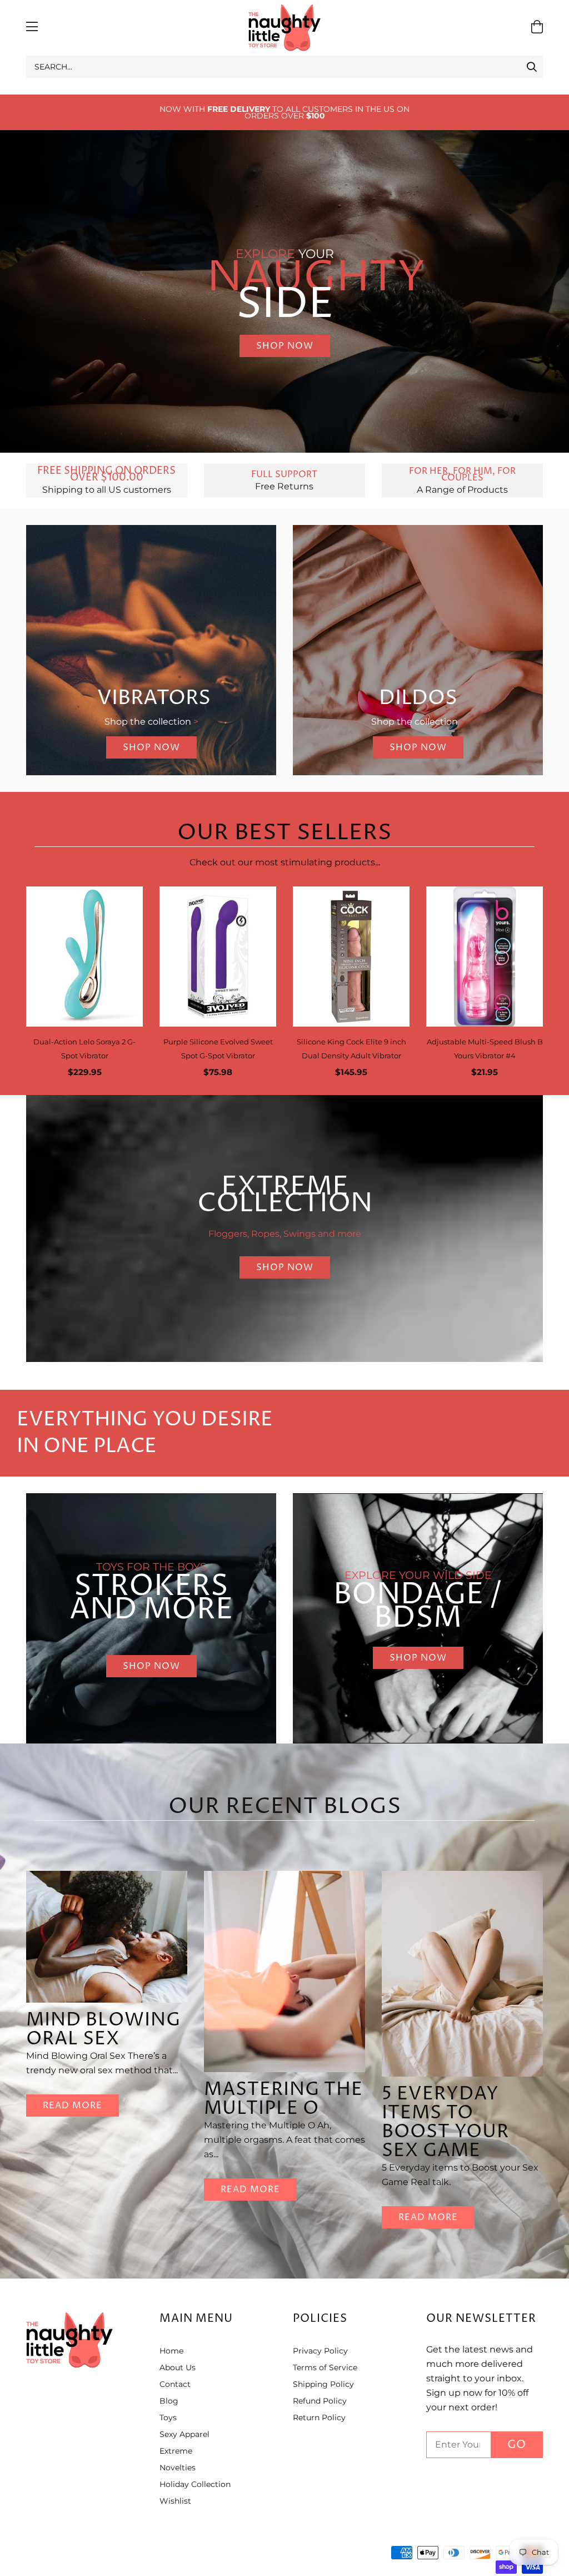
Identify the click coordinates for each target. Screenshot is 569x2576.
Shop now (151, 1666)
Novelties (178, 2468)
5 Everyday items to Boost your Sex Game (445, 2122)
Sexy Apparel (184, 2434)
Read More (73, 2106)
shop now (285, 346)
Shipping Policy (323, 2384)
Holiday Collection (195, 2484)
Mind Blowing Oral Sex (103, 2030)
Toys (168, 2418)
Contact (175, 2384)
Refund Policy (320, 2401)
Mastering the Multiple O (283, 2099)
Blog (169, 2401)
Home (171, 2351)
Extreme (176, 2451)
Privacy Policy (320, 2351)
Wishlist (175, 2501)
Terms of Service (325, 2367)
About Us (178, 2367)
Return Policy (319, 2418)
